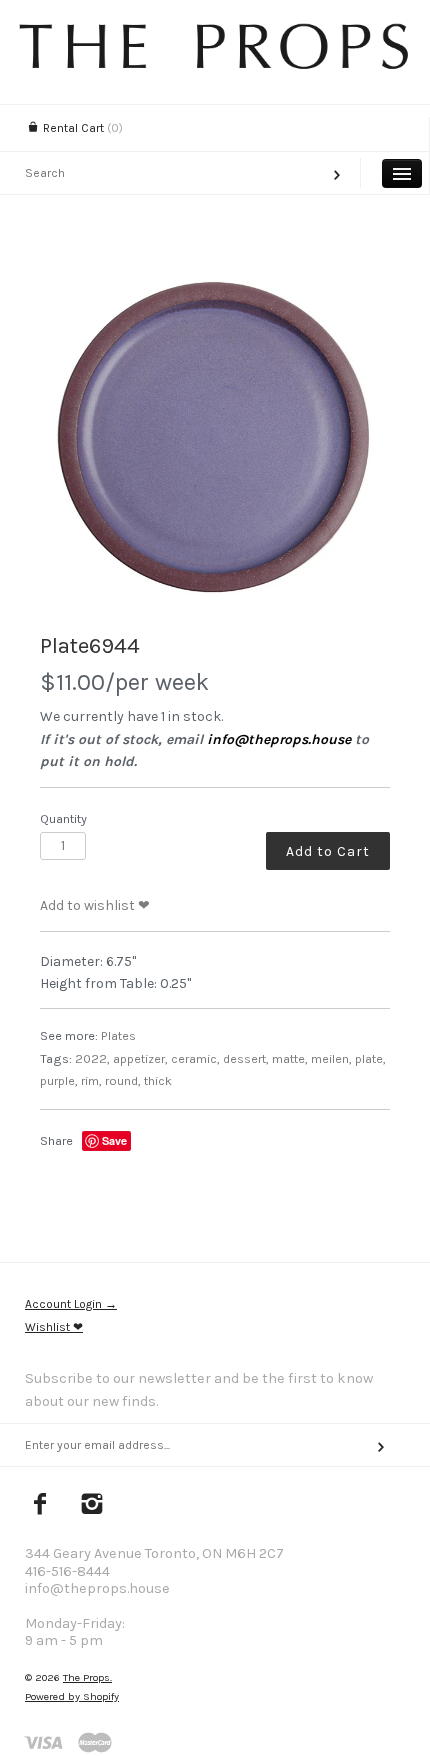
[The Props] (215, 64)
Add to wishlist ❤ (95, 905)
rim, (91, 1080)
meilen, (331, 1058)
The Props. (87, 1677)
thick (158, 1080)
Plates (118, 1035)
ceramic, (195, 1058)
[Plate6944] (215, 435)
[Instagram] (92, 1506)
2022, (92, 1058)
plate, (370, 1058)
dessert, (246, 1058)
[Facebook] (40, 1506)
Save (114, 1140)
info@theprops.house (279, 739)
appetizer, (140, 1058)
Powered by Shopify (72, 1696)
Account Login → (71, 1304)
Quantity (63, 818)
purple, (59, 1080)
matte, (290, 1058)
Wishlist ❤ (54, 1327)
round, (123, 1080)
